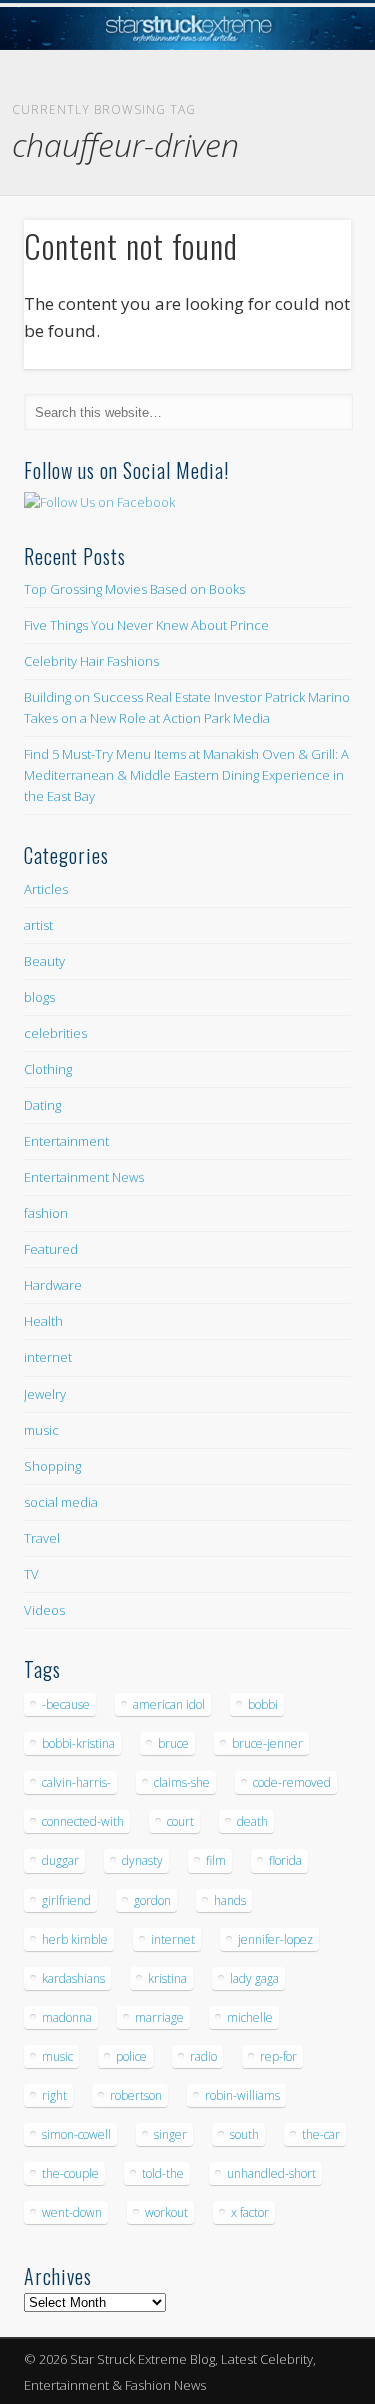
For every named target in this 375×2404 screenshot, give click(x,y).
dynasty (142, 1860)
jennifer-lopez (275, 1939)
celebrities (55, 1033)
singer (170, 2134)
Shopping (52, 1466)
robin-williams (242, 2095)
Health (43, 1321)
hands (230, 1900)
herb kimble (75, 1939)
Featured (51, 1249)
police (131, 2056)
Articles (46, 889)
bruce (173, 1743)
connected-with (83, 1821)
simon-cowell (76, 2134)
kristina (167, 1978)
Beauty (44, 961)
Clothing (48, 1069)
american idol (169, 1704)
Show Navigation (303, 179)
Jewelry (45, 1394)
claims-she (182, 1782)
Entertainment (66, 1141)
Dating (42, 1105)
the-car (321, 2134)
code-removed (292, 1782)
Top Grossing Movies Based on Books (134, 589)
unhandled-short (271, 2173)
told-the (163, 2173)
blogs (39, 997)
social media (61, 1502)
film (216, 1860)
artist (38, 925)
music (41, 1430)
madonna (67, 2017)
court (180, 1821)
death (252, 1821)
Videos (44, 1610)
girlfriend (66, 1900)
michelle (250, 2017)
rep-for (278, 2056)
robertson (136, 2095)
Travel (42, 1538)
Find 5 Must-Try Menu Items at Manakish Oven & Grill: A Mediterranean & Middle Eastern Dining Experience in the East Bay (186, 775)
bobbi (263, 1704)
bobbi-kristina (78, 1743)
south (244, 2134)
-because (66, 1704)
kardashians (73, 1978)
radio (203, 2056)
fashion (46, 1213)
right (54, 2095)
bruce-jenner (267, 1743)
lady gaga (254, 1978)
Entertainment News (84, 1177)
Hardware (53, 1285)
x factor (250, 2212)
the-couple (70, 2173)
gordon (152, 1900)
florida (285, 1860)
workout (166, 2212)
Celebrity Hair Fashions (91, 661)
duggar (60, 1860)
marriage (159, 2017)
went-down (72, 2212)
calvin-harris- (76, 1782)
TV (31, 1574)
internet (48, 1357)
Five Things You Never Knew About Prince (146, 625)
